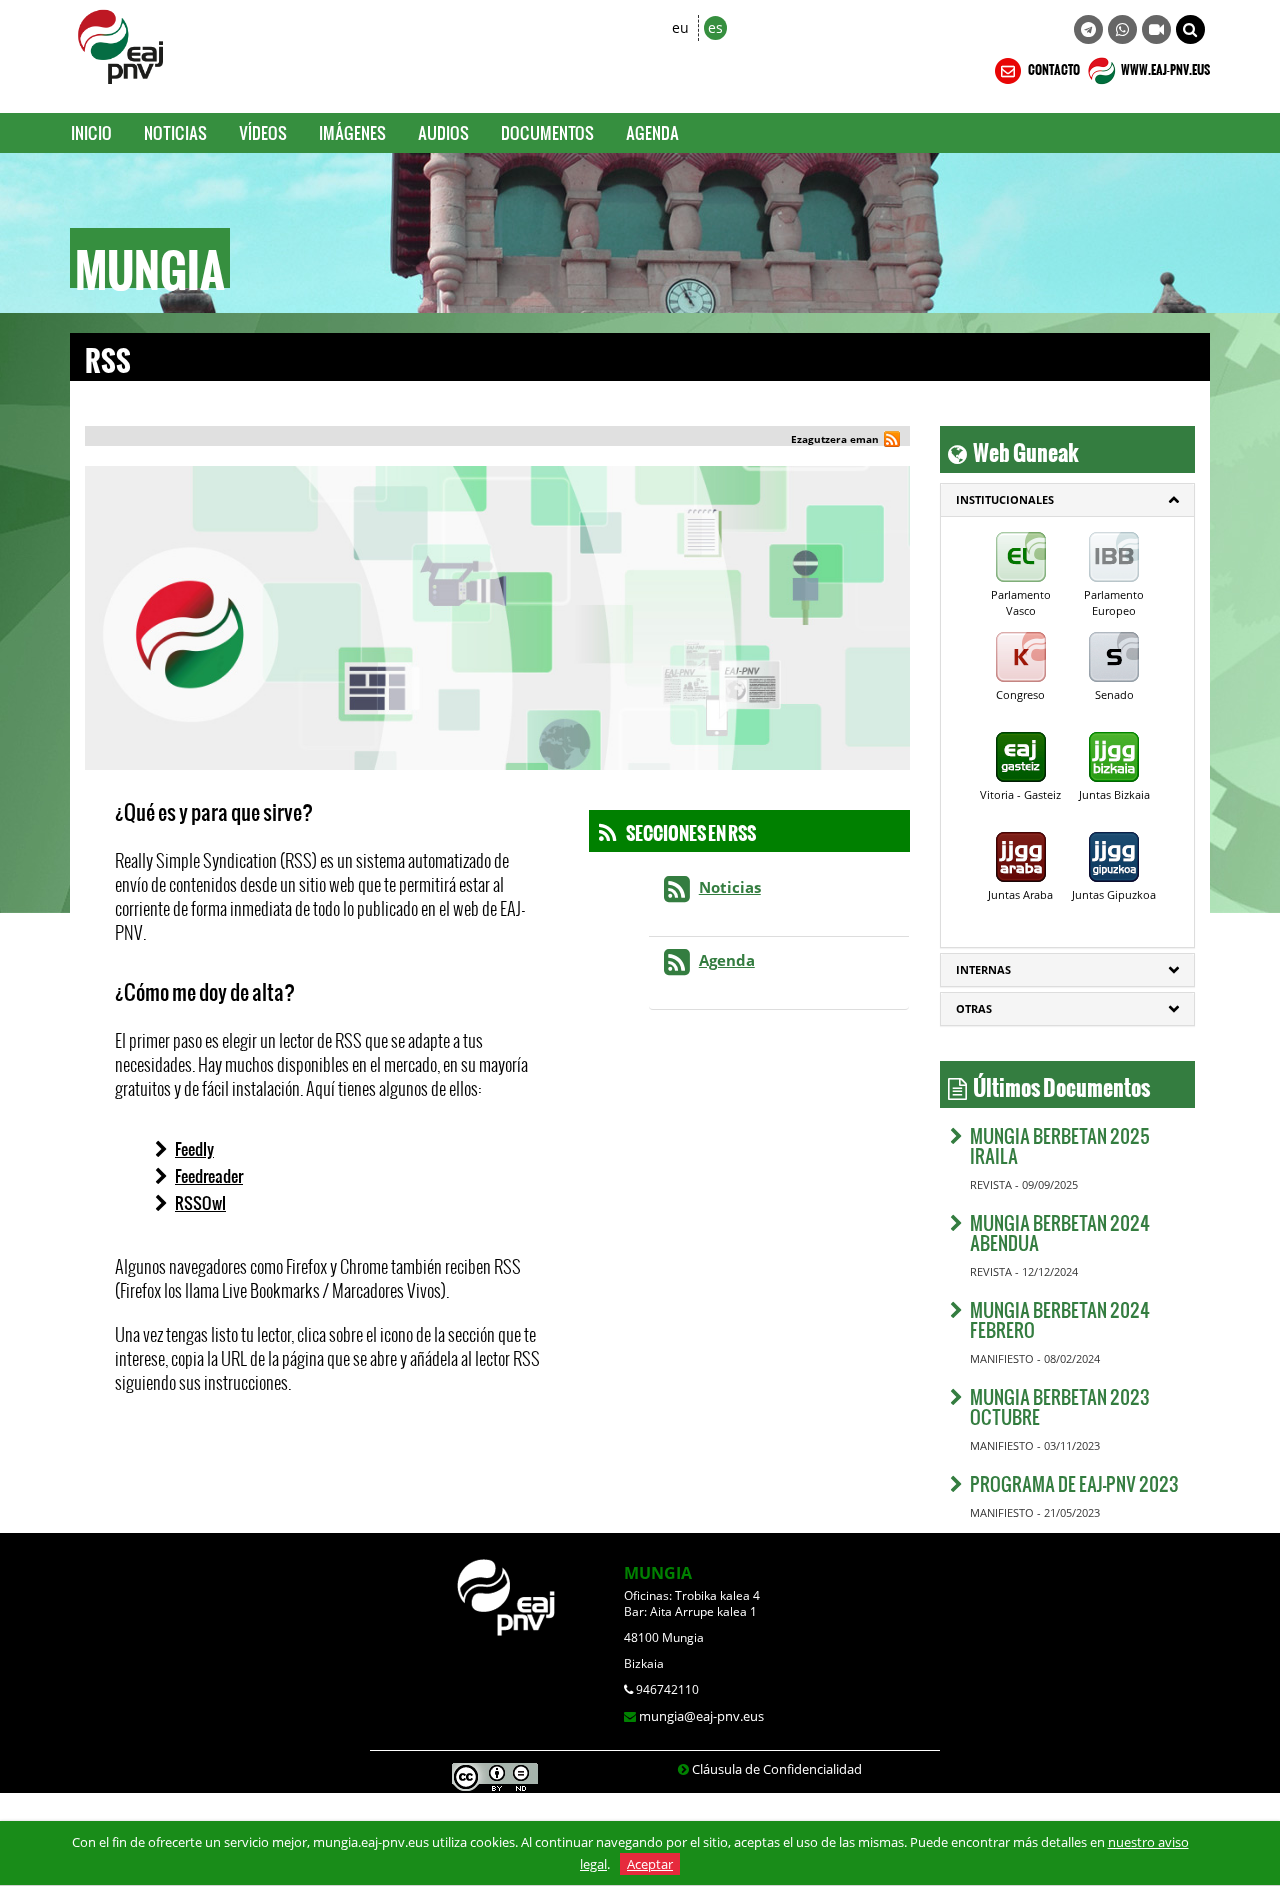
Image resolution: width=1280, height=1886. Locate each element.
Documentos (547, 132)
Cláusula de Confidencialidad (777, 1769)
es (715, 27)
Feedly (194, 1148)
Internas (983, 969)
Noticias (175, 132)
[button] (1190, 29)
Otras (974, 1008)
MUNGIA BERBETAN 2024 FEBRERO (1060, 1319)
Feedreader (209, 1175)
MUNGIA (658, 1573)
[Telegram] (1088, 29)
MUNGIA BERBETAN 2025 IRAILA (1060, 1145)
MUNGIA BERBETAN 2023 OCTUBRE (1060, 1406)
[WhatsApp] (1122, 29)
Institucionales (1005, 499)
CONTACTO (1053, 67)
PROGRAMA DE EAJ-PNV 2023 (1074, 1483)
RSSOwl (200, 1202)
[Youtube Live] (1156, 29)
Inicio (91, 132)
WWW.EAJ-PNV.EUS (1164, 67)
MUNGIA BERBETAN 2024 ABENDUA (1060, 1232)
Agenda (652, 132)
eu (680, 27)
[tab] (1067, 500)
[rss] (892, 441)
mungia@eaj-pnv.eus (701, 1716)
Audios (443, 132)
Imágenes (352, 132)
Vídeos (263, 132)
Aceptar (650, 1864)
